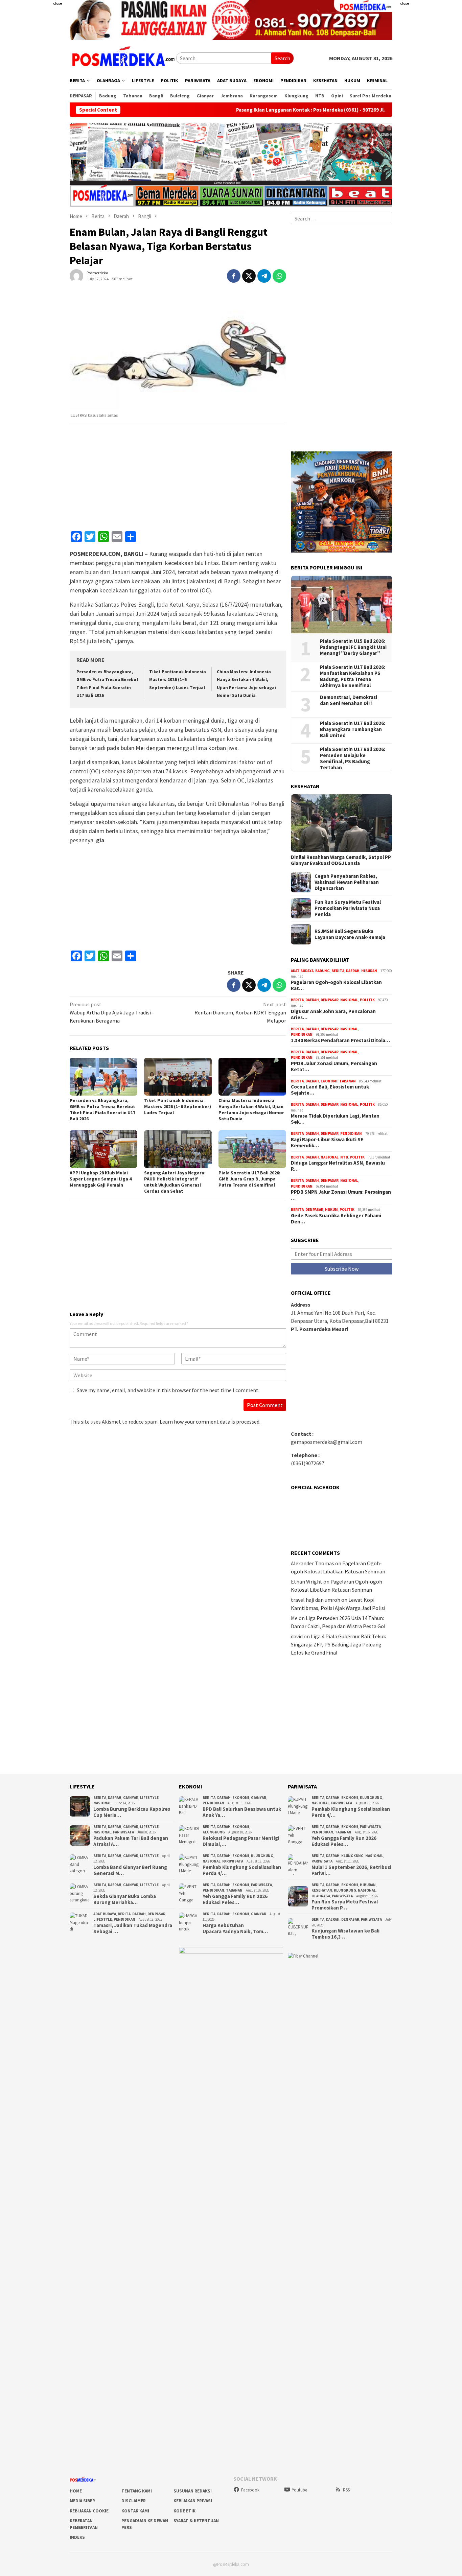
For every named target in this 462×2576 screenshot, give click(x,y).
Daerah (353, 971)
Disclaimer (134, 2501)
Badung (322, 971)
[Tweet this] (249, 276)
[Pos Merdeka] (123, 57)
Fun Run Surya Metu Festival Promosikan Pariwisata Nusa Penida (348, 908)
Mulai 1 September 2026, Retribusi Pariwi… (351, 1870)
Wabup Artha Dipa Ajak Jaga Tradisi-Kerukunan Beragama (111, 1012)
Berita (338, 971)
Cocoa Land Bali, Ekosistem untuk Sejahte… (330, 1090)
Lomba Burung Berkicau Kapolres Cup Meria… (132, 1812)
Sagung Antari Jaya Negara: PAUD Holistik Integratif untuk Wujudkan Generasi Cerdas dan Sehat (175, 1182)
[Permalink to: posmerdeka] (76, 275)
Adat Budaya (302, 971)
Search (282, 58)
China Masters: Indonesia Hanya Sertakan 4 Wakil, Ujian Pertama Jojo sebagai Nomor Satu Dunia (251, 1109)
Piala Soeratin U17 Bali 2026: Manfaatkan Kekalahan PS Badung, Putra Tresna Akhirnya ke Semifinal (353, 676)
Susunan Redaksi (193, 2491)
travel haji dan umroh (316, 1600)
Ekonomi (329, 1081)
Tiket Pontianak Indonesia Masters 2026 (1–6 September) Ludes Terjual (178, 680)
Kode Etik (184, 2511)
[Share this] (234, 276)
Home (76, 2491)
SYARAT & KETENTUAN (196, 2521)
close (57, 3)
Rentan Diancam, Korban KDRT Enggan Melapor (240, 1012)
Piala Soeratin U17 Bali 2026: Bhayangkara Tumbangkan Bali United (353, 729)
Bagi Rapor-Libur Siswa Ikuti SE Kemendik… (327, 1143)
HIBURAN (369, 971)
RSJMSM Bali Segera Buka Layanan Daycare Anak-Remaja (350, 934)
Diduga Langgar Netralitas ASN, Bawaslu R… (338, 1166)
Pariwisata (123, 1832)
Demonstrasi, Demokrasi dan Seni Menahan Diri (349, 700)
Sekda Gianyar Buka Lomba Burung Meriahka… (125, 1899)
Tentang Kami (137, 2491)
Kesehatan (322, 1890)
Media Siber (82, 2501)
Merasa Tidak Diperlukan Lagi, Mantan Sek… (335, 1119)
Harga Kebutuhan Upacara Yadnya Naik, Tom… (235, 1928)
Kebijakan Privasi (193, 2501)
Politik (367, 1000)
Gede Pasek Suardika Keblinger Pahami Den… (336, 1219)
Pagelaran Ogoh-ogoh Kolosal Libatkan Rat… (336, 985)
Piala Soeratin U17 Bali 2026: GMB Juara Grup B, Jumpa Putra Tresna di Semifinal (249, 1179)
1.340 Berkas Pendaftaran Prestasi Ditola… (340, 1040)
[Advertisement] (430, 101)
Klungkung (214, 1832)
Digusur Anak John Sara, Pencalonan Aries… (333, 1014)
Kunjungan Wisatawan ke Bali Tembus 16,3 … (345, 1934)
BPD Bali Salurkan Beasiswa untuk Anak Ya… (242, 1812)
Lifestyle (149, 1798)
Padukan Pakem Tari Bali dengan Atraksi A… (131, 1841)
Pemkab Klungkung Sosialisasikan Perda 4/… (242, 1870)
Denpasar (330, 1000)
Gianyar (131, 1798)
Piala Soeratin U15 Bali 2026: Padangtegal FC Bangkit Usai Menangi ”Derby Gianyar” (353, 647)
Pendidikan (302, 1034)
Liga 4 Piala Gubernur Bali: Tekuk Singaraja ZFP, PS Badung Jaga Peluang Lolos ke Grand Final (338, 1644)
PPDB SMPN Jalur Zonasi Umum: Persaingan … (341, 1195)
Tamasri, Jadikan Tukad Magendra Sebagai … (133, 1928)
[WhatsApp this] (279, 276)
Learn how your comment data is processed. (210, 1422)
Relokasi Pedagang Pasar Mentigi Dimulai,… (241, 1841)
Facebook (250, 2490)
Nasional (349, 1000)
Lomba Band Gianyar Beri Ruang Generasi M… (130, 1870)
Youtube (299, 2490)
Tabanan (348, 1081)
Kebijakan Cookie (89, 2511)
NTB (344, 1157)
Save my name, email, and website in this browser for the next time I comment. (168, 1390)
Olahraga (321, 1896)
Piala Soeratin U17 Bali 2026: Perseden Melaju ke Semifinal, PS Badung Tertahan (353, 758)
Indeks (77, 2537)
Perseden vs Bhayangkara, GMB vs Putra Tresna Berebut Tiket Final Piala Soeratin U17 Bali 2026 (102, 1109)
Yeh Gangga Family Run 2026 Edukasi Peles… (235, 1899)
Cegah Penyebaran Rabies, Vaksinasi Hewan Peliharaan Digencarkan (347, 882)
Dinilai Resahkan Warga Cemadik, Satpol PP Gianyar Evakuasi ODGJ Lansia (341, 860)
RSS (346, 2490)
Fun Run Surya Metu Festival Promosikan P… (345, 1905)
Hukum (331, 1210)
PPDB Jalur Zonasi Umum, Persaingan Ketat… (334, 1067)
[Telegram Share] (264, 276)
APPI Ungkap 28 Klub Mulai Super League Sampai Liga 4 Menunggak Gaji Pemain (101, 1179)
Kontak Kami (135, 2511)
